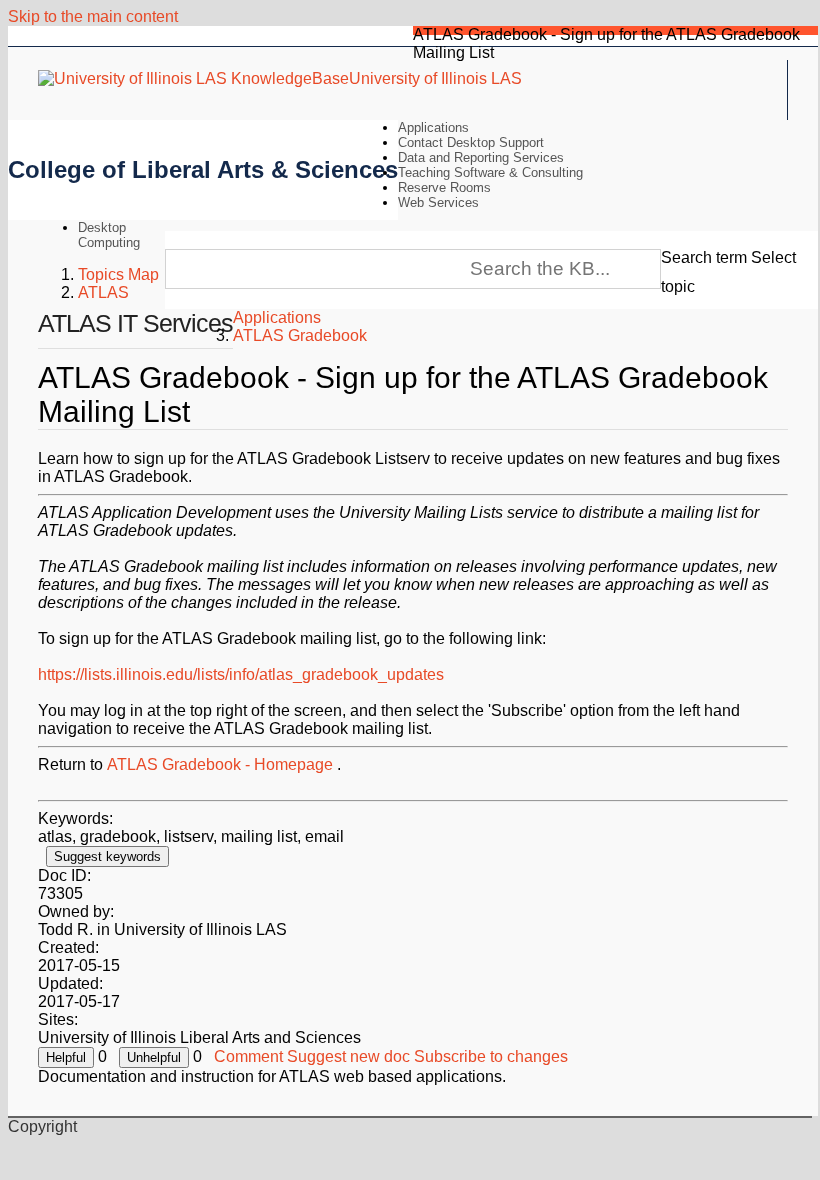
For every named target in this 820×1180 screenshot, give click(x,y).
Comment (248, 1056)
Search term (704, 257)
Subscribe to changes (491, 1056)
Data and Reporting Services (481, 157)
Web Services (438, 202)
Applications (433, 127)
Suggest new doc (348, 1056)
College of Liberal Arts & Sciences (203, 169)
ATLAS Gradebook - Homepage (220, 764)
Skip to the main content (93, 16)
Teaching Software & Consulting (490, 172)
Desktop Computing (109, 235)
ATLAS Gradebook (300, 335)
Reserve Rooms (444, 187)
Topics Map (118, 274)
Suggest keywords (107, 856)
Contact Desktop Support (471, 142)
